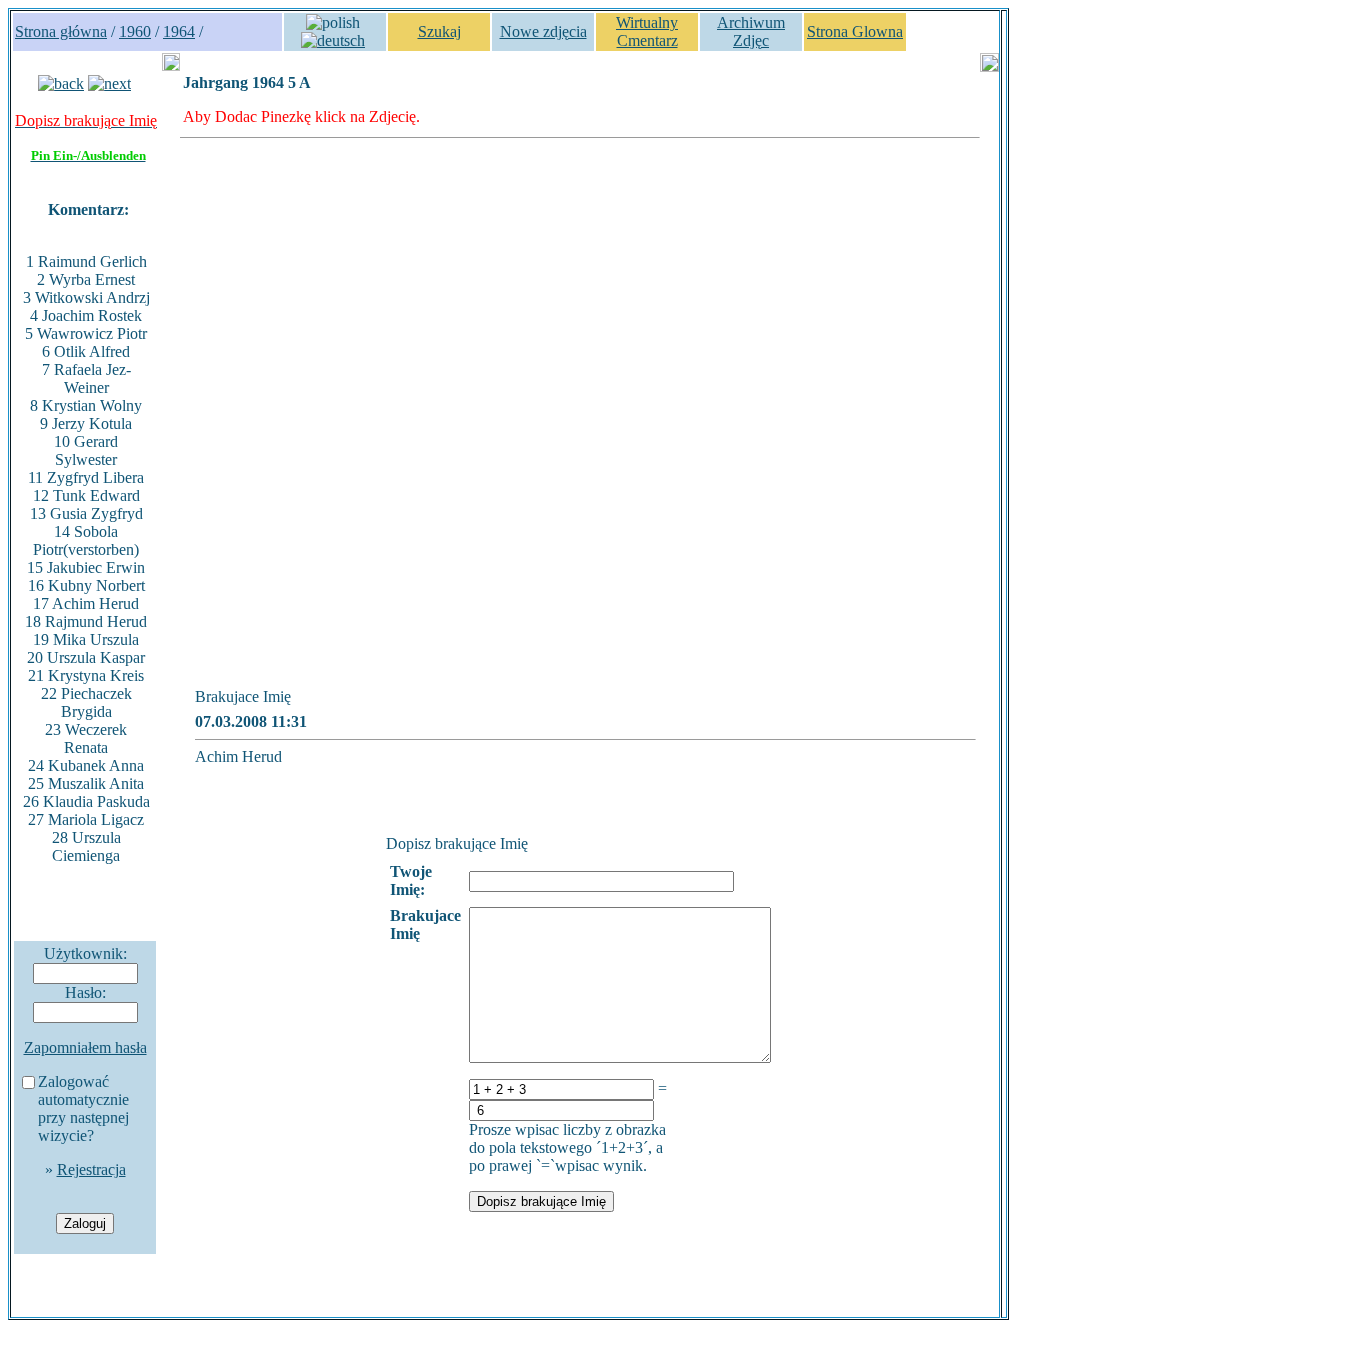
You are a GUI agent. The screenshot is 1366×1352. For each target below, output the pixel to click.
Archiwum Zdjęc (751, 31)
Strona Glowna (855, 31)
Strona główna (61, 31)
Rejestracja (91, 1169)
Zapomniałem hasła (85, 1047)
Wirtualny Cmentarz (647, 31)
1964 (179, 31)
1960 (135, 31)
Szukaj (439, 31)
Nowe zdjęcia (543, 31)
